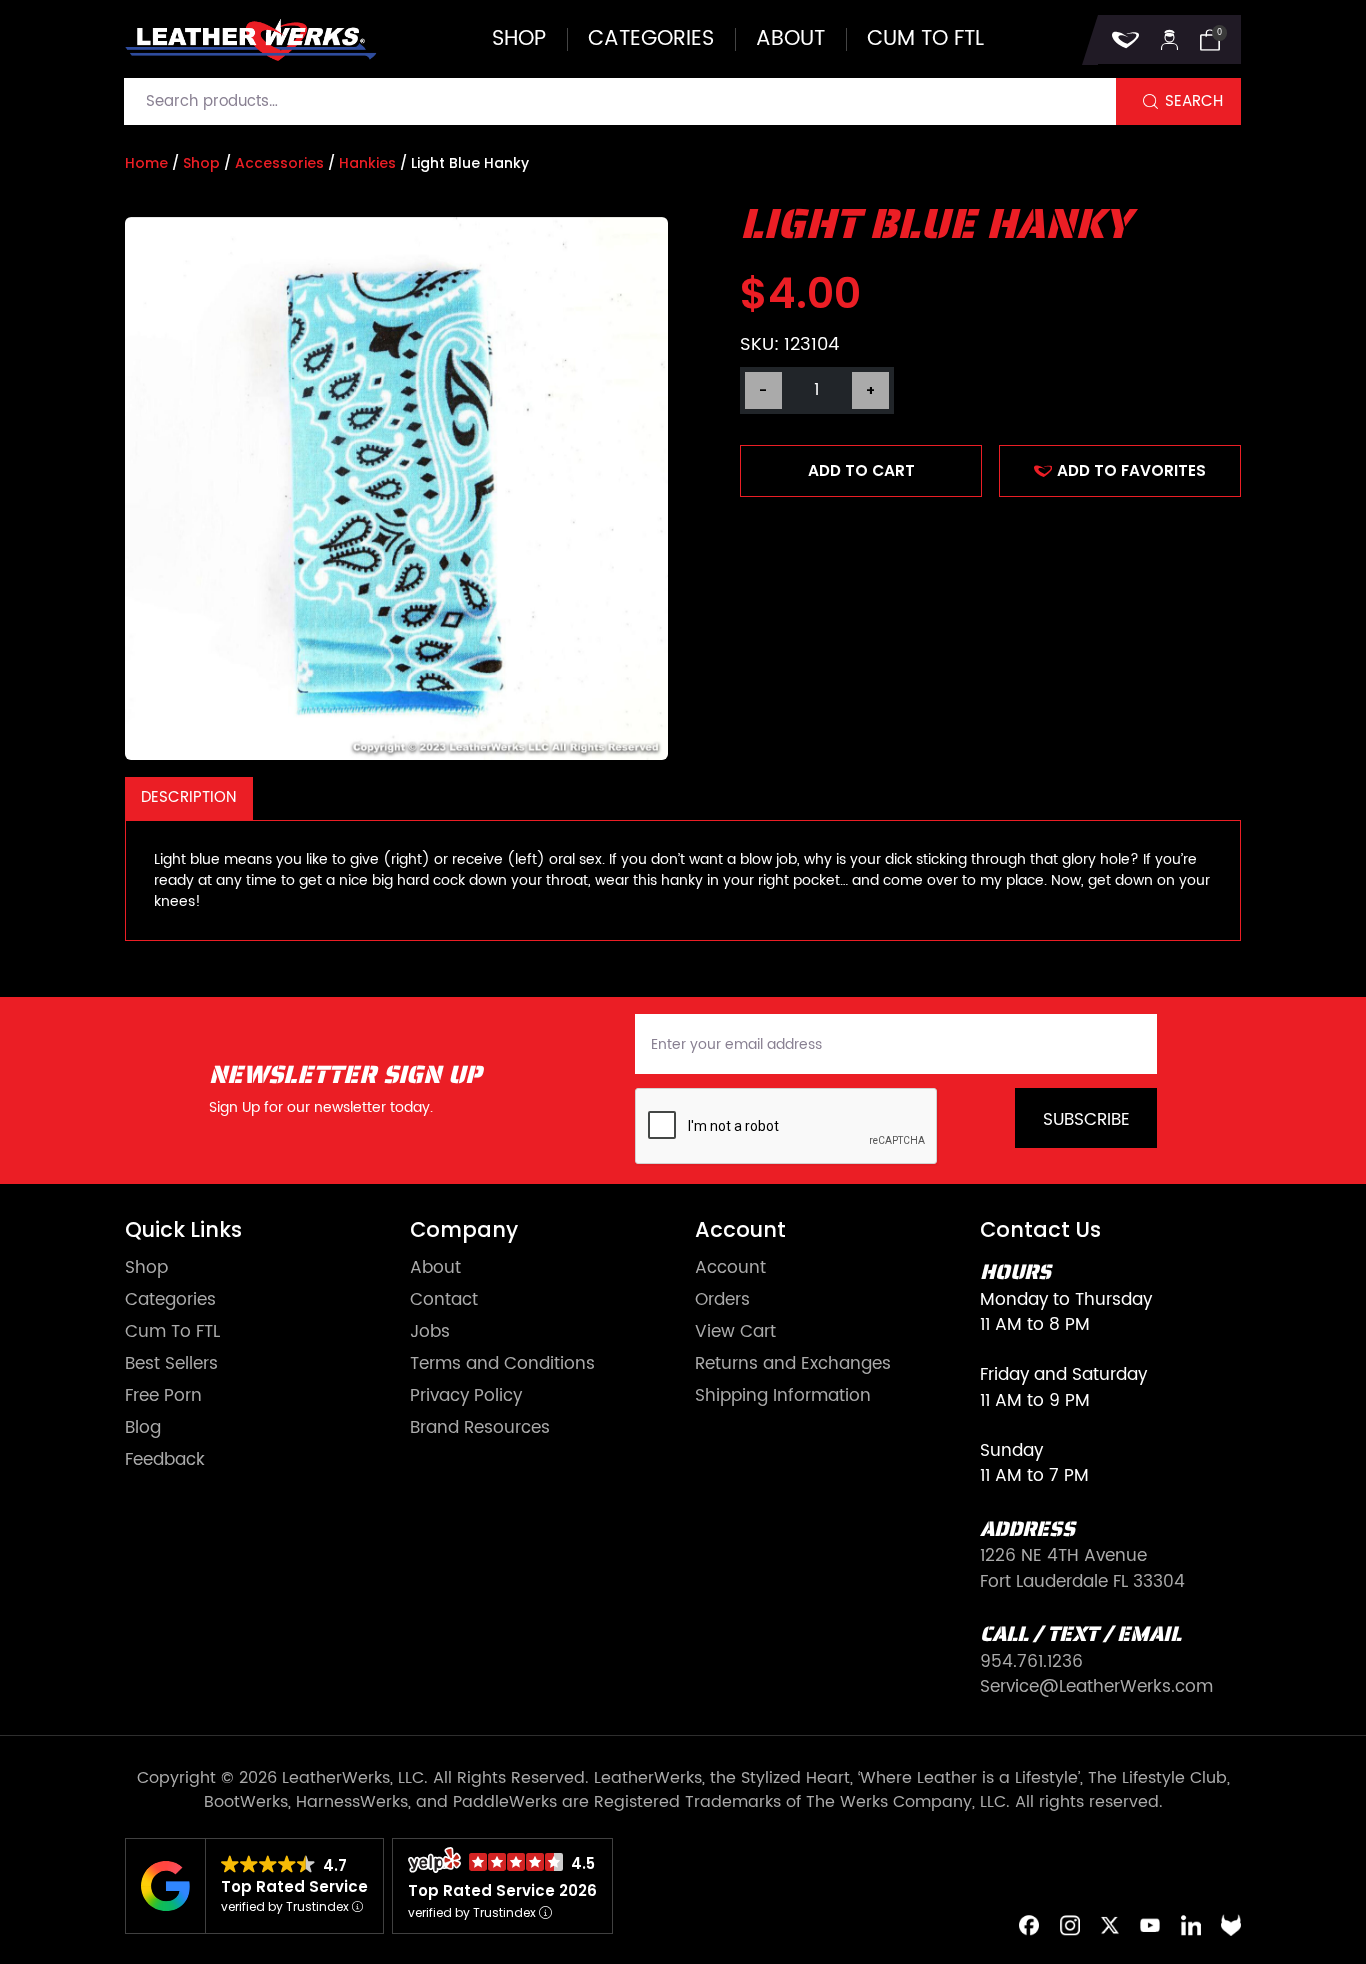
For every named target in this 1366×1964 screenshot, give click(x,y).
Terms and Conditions (502, 1364)
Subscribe (1086, 1120)
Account (730, 1268)
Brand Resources (480, 1428)
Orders (722, 1300)
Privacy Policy (466, 1396)
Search (1194, 101)
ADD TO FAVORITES (1131, 470)
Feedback (165, 1460)
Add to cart (861, 470)
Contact (444, 1300)
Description (188, 797)
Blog (143, 1428)
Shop (519, 39)
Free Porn (163, 1396)
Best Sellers (171, 1364)
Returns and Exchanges (793, 1364)
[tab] (189, 798)
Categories (651, 39)
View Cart (735, 1332)
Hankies (367, 163)
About (790, 39)
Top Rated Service (294, 1886)
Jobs (430, 1332)
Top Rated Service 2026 (502, 1890)
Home (146, 163)
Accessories (279, 163)
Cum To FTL (172, 1332)
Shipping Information (783, 1396)
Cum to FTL (925, 39)
